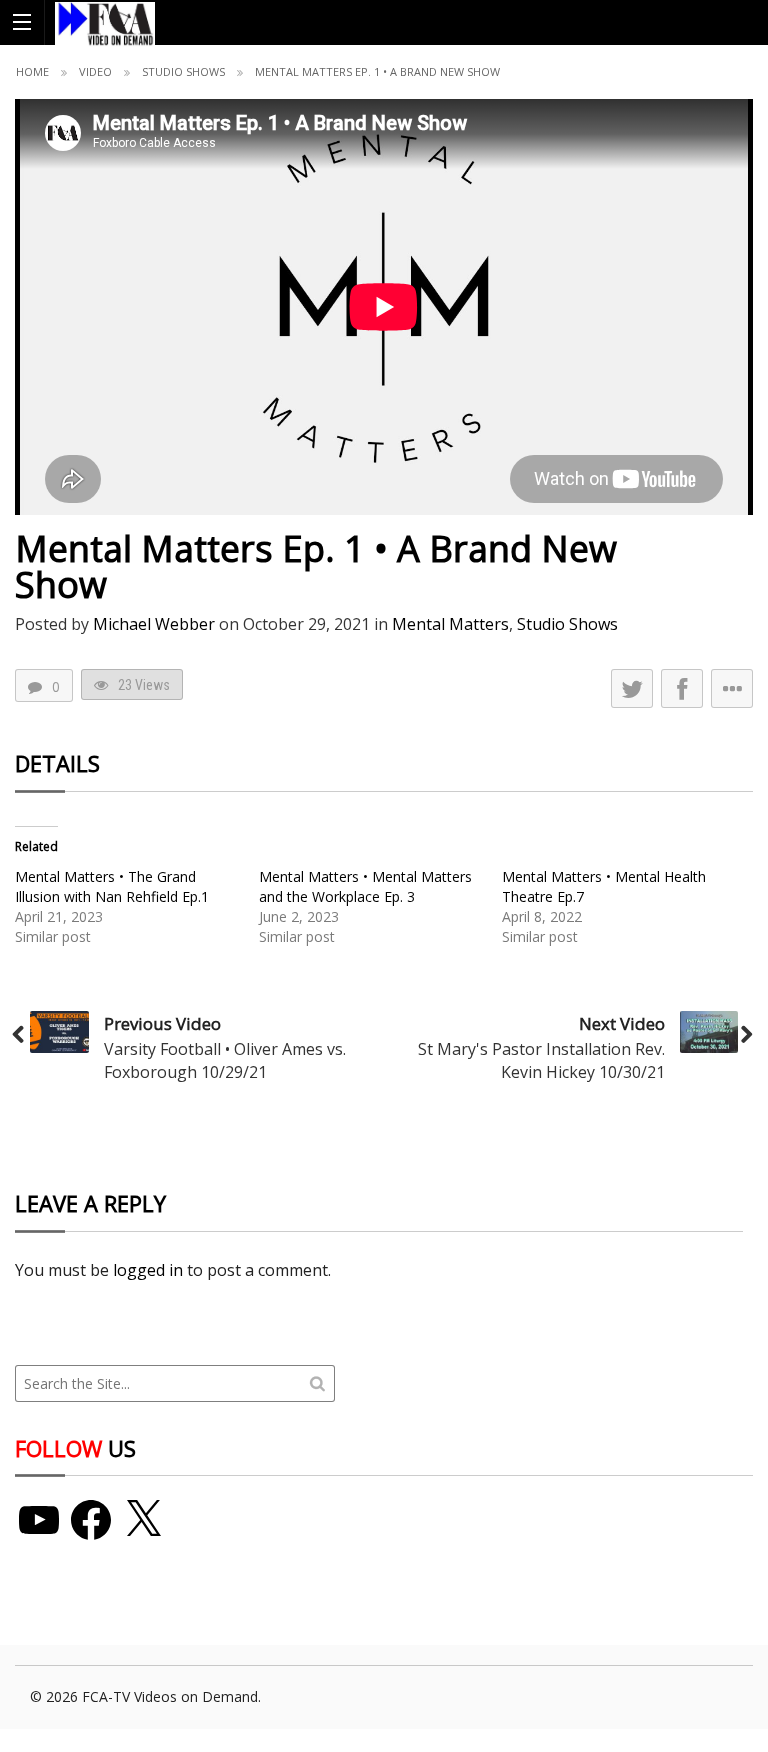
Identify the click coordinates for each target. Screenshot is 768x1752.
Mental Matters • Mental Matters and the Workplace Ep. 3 (365, 886)
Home (32, 71)
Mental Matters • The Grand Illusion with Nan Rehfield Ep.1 (112, 886)
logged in (148, 1270)
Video (95, 71)
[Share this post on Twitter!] (632, 688)
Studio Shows (183, 71)
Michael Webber (154, 624)
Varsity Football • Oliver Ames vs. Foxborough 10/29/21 (225, 1060)
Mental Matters (450, 624)
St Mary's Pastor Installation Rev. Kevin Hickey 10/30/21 (541, 1060)
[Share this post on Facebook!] (682, 688)
